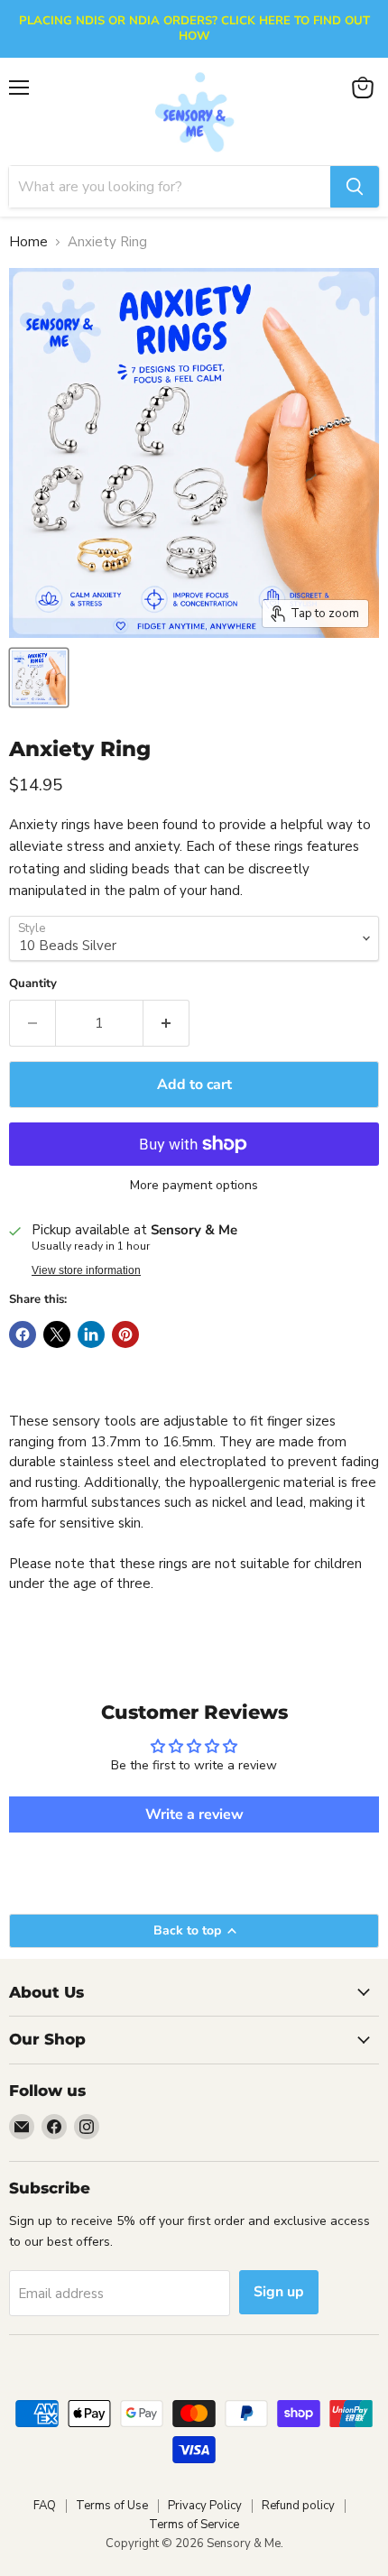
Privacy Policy (205, 2506)
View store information (86, 1270)
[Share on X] (57, 1334)
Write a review (194, 1814)
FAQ (45, 2506)
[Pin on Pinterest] (125, 1334)
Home (28, 242)
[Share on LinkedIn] (91, 1334)
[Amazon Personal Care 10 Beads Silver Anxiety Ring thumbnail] (39, 678)
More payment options (194, 1186)
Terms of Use (112, 2506)
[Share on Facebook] (23, 1334)
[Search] (355, 187)
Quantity (33, 984)
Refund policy (298, 2506)
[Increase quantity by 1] (166, 1023)
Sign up (279, 2292)
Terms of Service (194, 2525)
